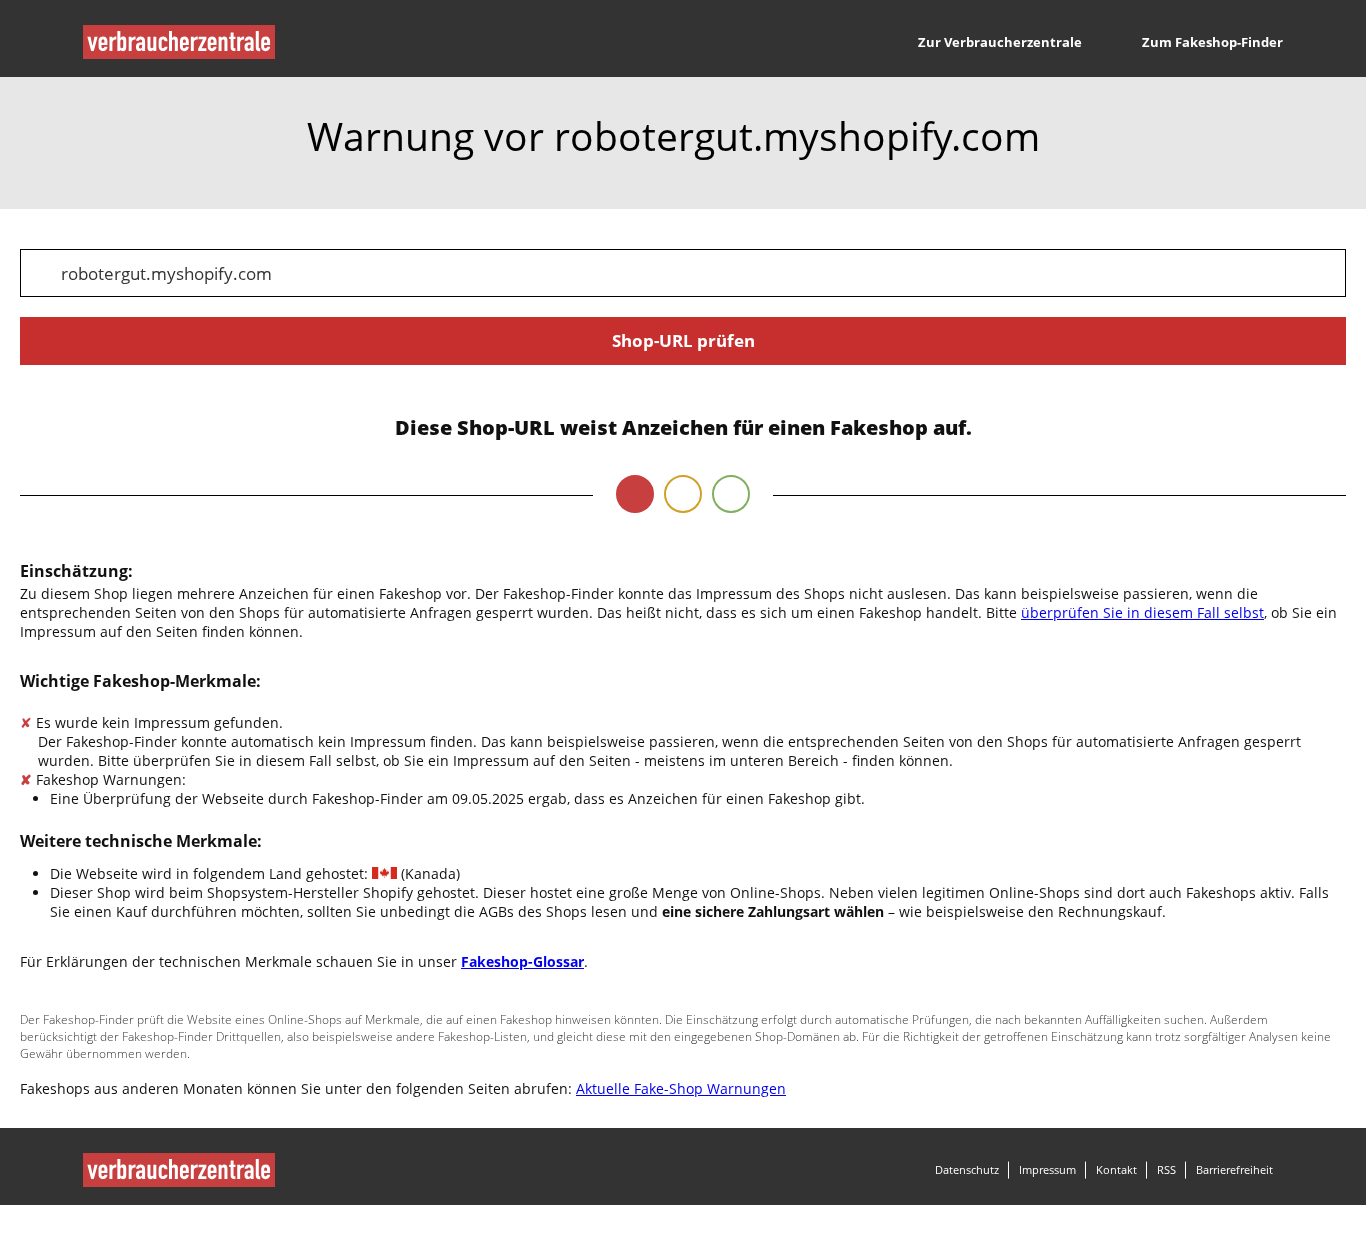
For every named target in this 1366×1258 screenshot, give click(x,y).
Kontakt (1116, 1169)
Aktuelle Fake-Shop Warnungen (681, 1088)
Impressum (1047, 1169)
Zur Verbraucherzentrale (1000, 42)
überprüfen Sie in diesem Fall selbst (1142, 612)
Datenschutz (967, 1169)
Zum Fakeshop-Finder (1212, 42)
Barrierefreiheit (1234, 1169)
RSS (1166, 1169)
